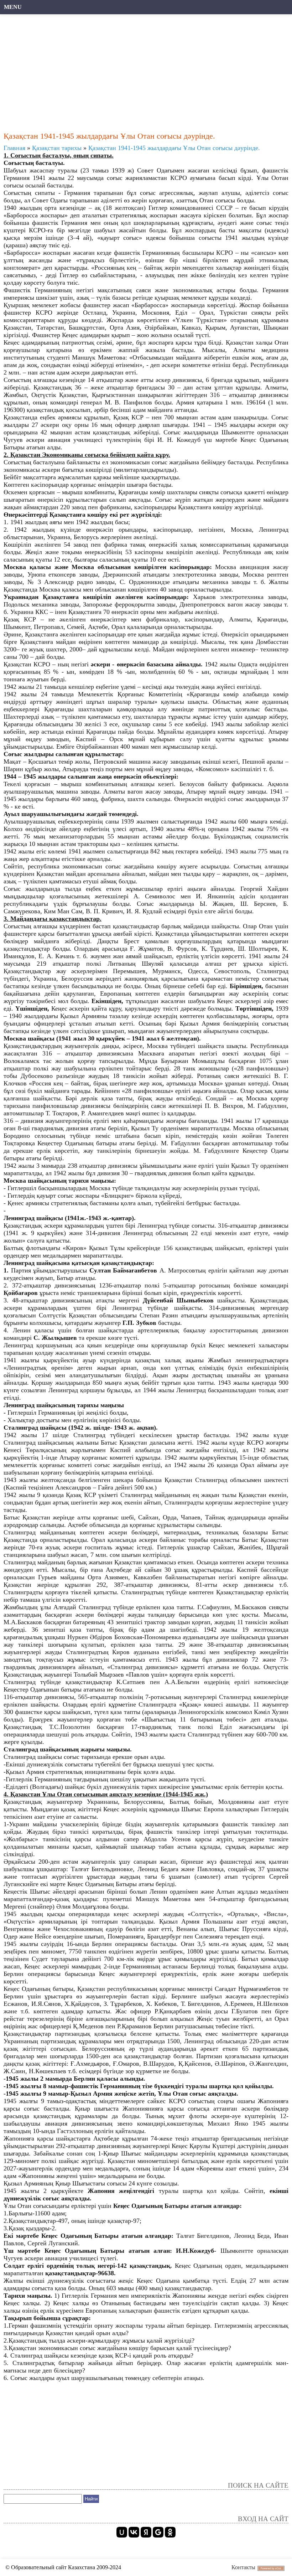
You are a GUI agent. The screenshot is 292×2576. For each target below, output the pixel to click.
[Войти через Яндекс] (146, 2532)
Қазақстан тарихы (57, 148)
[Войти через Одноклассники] (170, 2532)
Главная (14, 148)
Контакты (243, 2567)
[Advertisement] (146, 69)
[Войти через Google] (158, 2532)
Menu (13, 7)
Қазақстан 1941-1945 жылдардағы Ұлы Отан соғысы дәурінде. (174, 148)
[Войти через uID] (122, 2532)
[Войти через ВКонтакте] (134, 2532)
